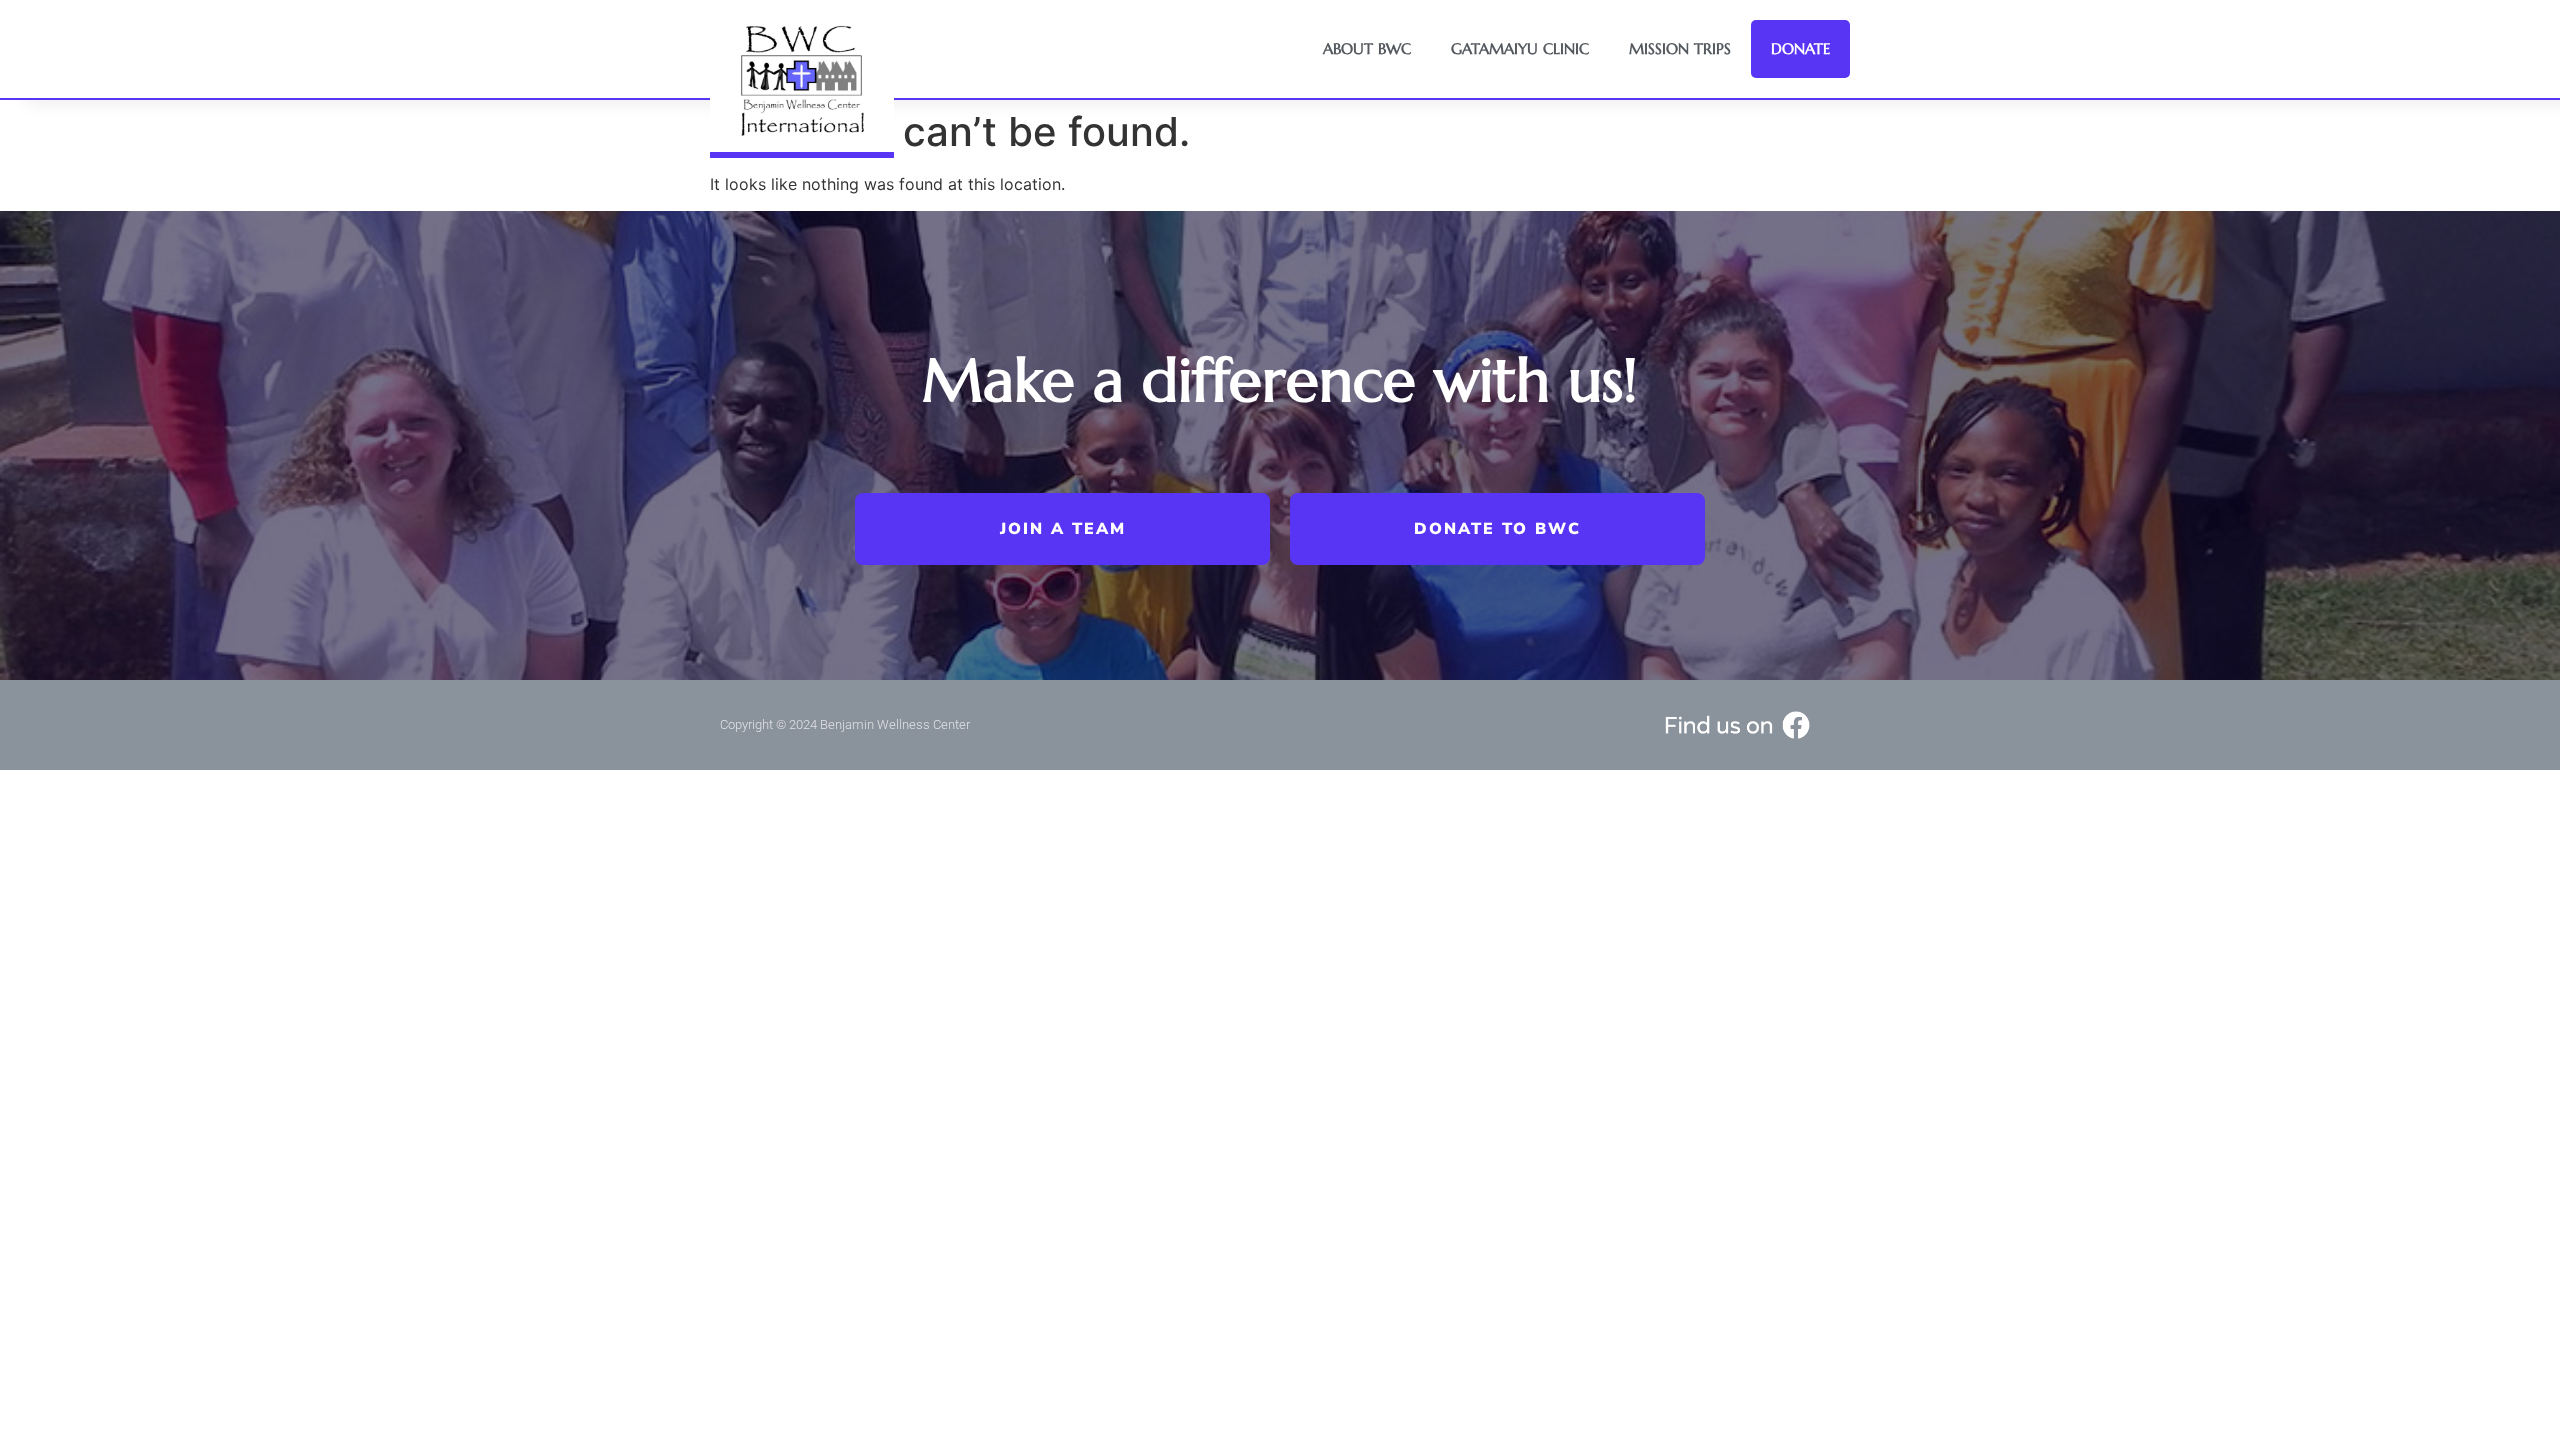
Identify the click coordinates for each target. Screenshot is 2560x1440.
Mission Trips (1680, 48)
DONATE (1800, 48)
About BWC (1367, 48)
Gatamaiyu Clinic (1520, 48)
